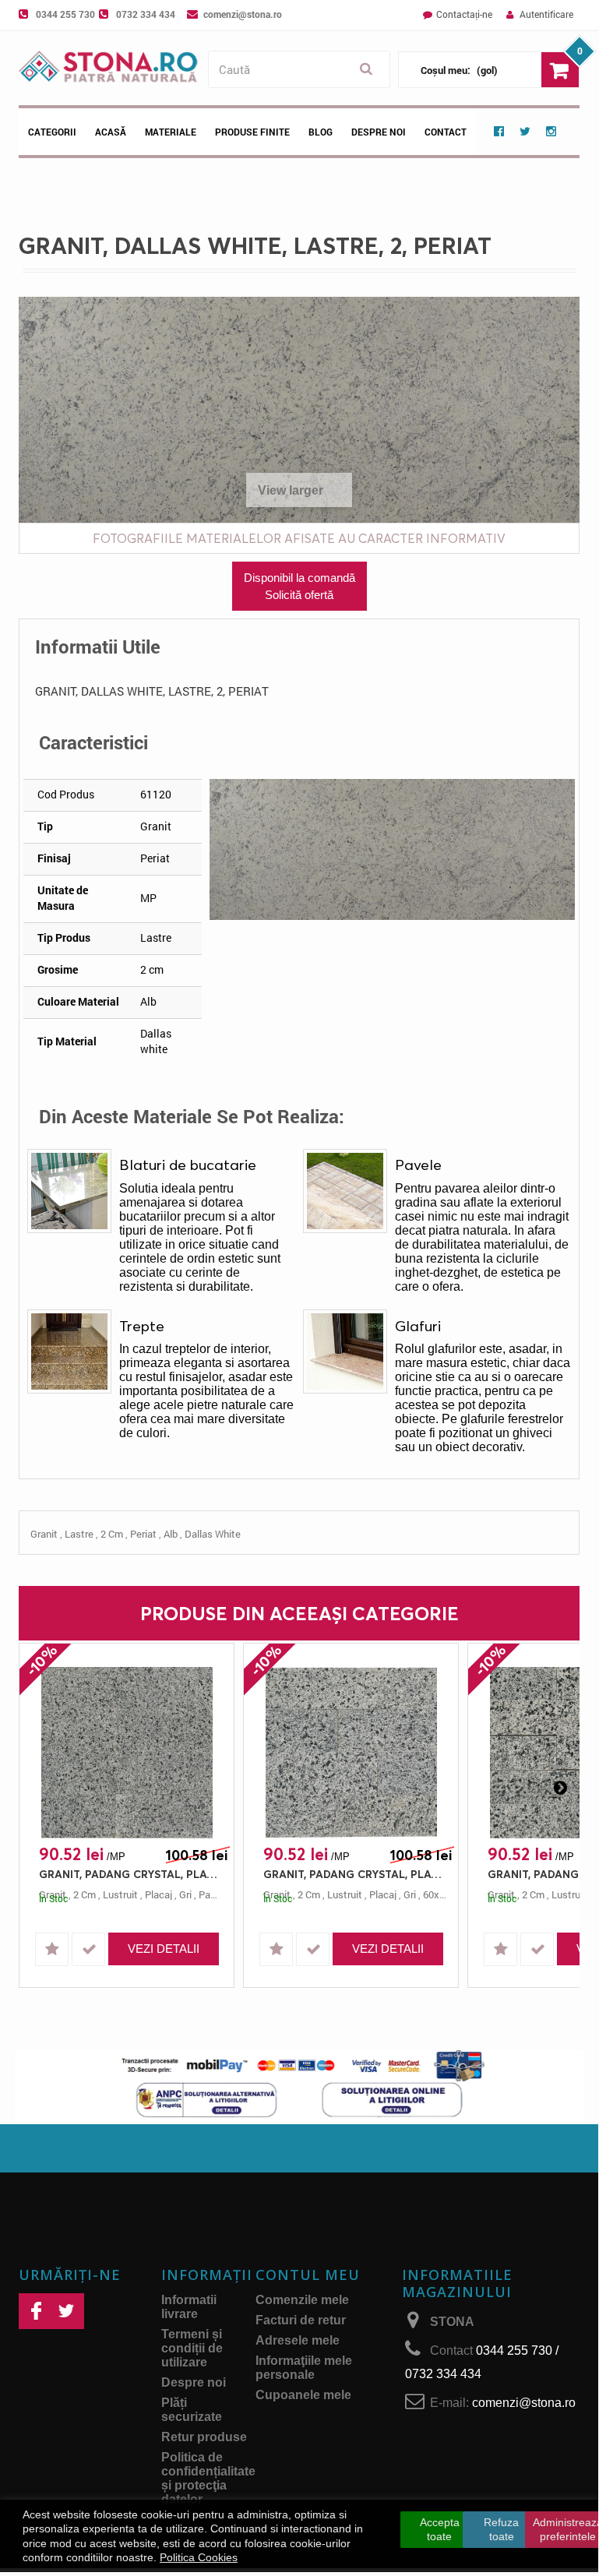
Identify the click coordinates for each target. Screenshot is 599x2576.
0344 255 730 (65, 14)
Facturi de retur (301, 2320)
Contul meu (308, 2275)
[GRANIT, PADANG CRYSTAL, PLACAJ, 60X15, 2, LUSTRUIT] (351, 1753)
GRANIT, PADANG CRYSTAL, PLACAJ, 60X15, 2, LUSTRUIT (355, 1874)
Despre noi (379, 132)
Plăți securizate (192, 2410)
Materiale (171, 132)
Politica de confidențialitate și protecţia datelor (208, 2478)
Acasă (111, 132)
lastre (79, 1534)
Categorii (52, 132)
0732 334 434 (146, 14)
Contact (446, 132)
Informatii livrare (189, 2307)
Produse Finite (252, 132)
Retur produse (204, 2437)
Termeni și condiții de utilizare (192, 2348)
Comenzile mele (302, 2300)
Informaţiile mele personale (304, 2368)
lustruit (120, 1894)
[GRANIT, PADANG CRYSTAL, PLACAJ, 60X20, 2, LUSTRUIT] (127, 1753)
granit (44, 1534)
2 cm (112, 1534)
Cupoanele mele (303, 2395)
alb (171, 1534)
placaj (159, 1894)
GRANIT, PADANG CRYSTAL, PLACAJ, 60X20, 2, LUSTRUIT (130, 1874)
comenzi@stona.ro (243, 14)
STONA (452, 2322)
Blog (321, 132)
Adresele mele (298, 2340)
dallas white (213, 1534)
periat (143, 1534)
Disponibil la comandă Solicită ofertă (299, 586)
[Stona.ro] (109, 68)
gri (185, 1894)
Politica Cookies (199, 2557)
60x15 (437, 1894)
